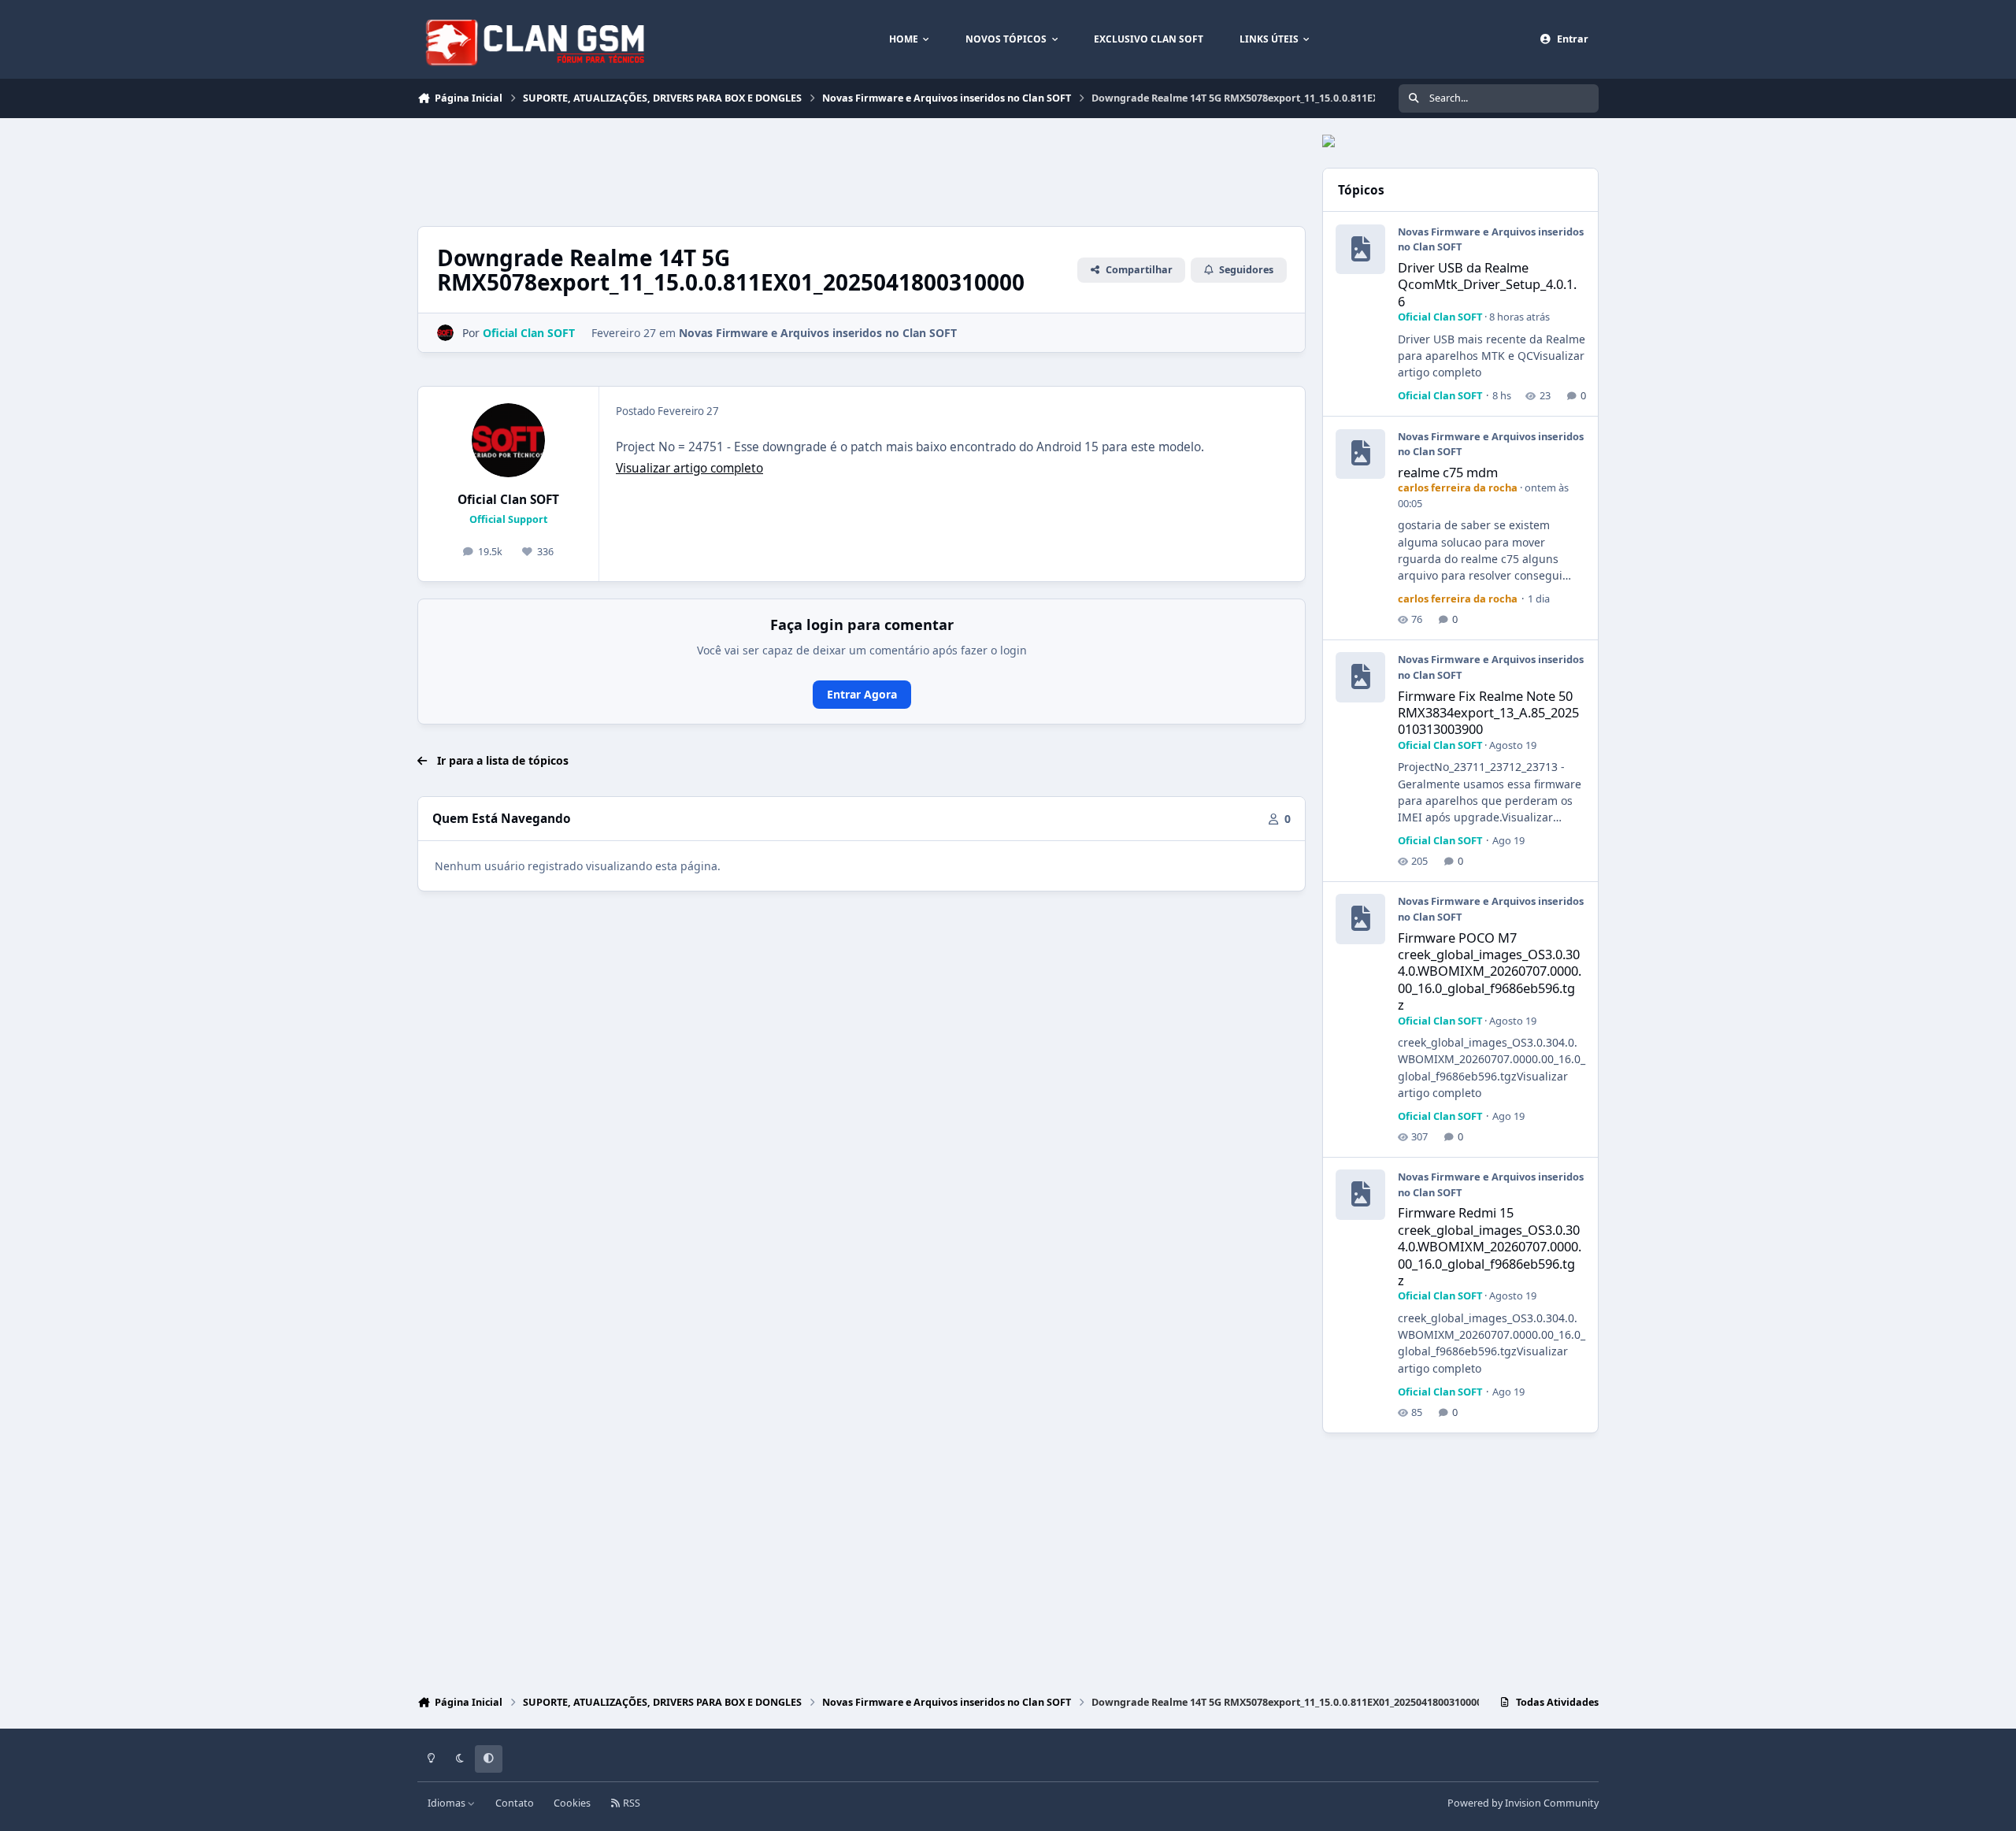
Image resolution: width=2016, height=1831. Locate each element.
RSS (630, 1803)
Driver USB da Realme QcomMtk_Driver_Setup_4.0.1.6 (1487, 284)
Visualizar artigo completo (689, 468)
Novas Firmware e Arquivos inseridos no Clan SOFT (818, 333)
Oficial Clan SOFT (508, 500)
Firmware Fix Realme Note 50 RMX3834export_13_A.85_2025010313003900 (1488, 713)
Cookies (572, 1803)
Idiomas (448, 1803)
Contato (515, 1803)
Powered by (1523, 1803)
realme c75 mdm (1448, 472)
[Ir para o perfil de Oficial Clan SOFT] (445, 333)
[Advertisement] (704, 170)
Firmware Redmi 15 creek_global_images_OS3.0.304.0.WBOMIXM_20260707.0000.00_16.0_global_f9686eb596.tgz (1490, 1246)
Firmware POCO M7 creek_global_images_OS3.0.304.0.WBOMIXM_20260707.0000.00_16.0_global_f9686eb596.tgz (1490, 971)
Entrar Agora (862, 694)
